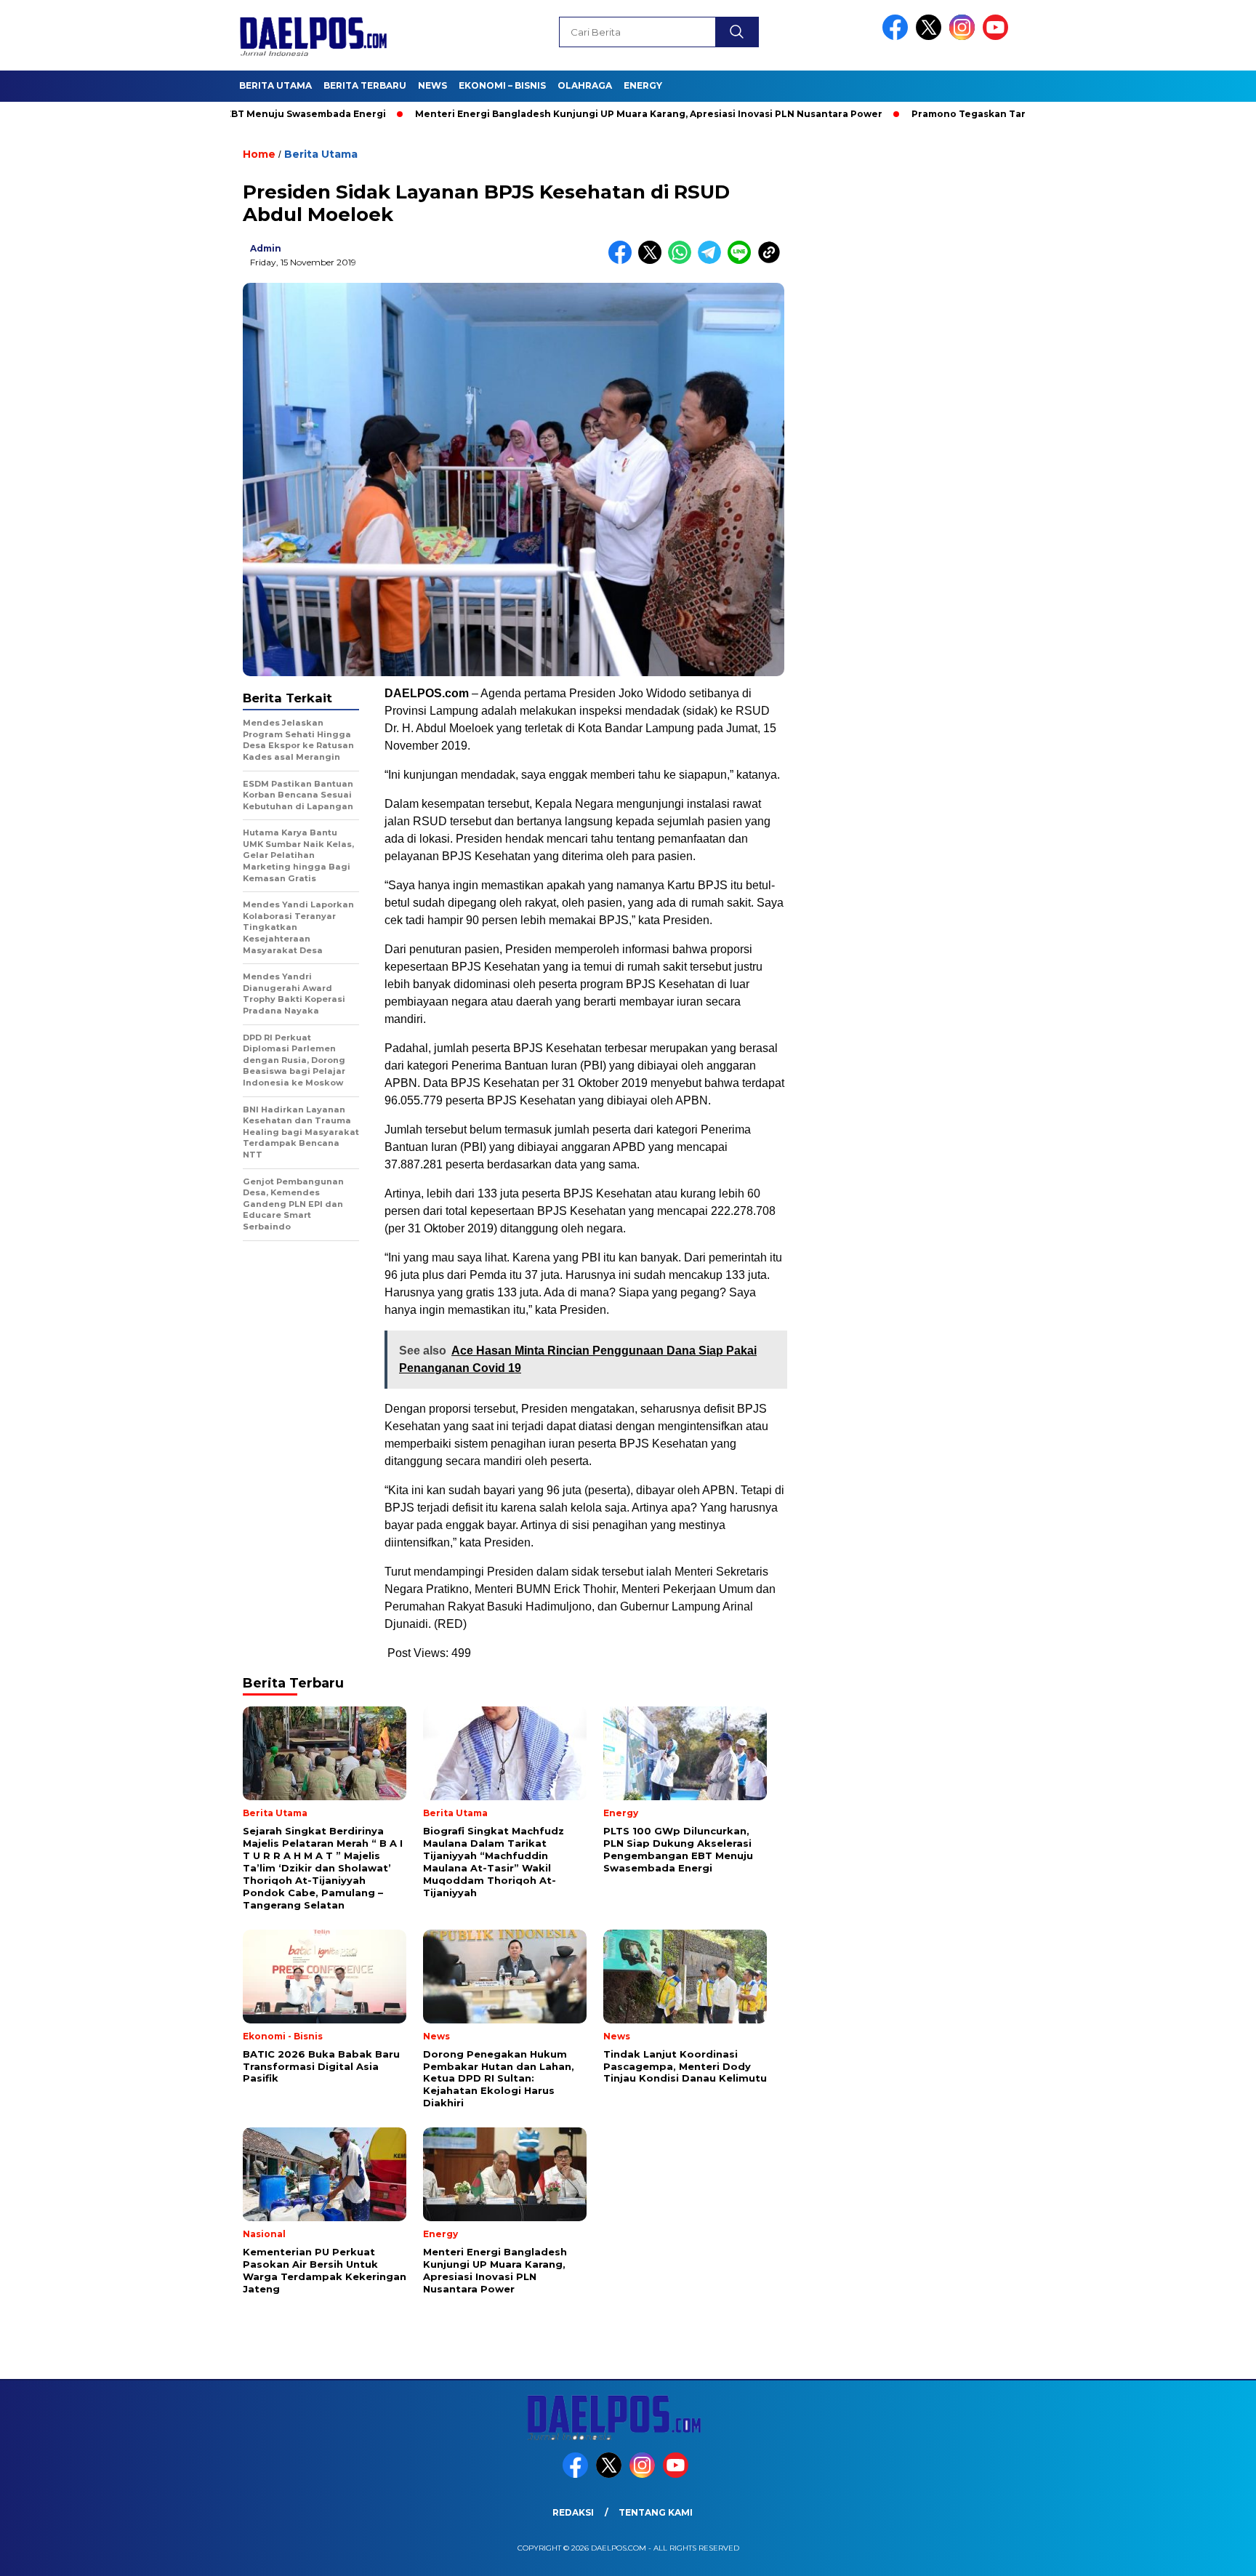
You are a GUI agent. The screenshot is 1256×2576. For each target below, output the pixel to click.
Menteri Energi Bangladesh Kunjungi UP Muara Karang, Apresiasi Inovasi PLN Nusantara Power (575, 114)
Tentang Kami (656, 2512)
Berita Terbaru (365, 85)
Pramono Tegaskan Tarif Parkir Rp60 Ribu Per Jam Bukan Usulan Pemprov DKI (1029, 114)
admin (266, 248)
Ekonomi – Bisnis (502, 85)
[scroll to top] (1206, 2553)
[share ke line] (742, 261)
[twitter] (931, 37)
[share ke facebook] (623, 261)
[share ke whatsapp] (683, 261)
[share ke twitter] (653, 261)
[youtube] (998, 37)
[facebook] (898, 37)
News (432, 85)
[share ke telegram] (713, 261)
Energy (643, 85)
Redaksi (573, 2512)
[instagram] (965, 37)
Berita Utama (275, 85)
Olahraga (585, 85)
